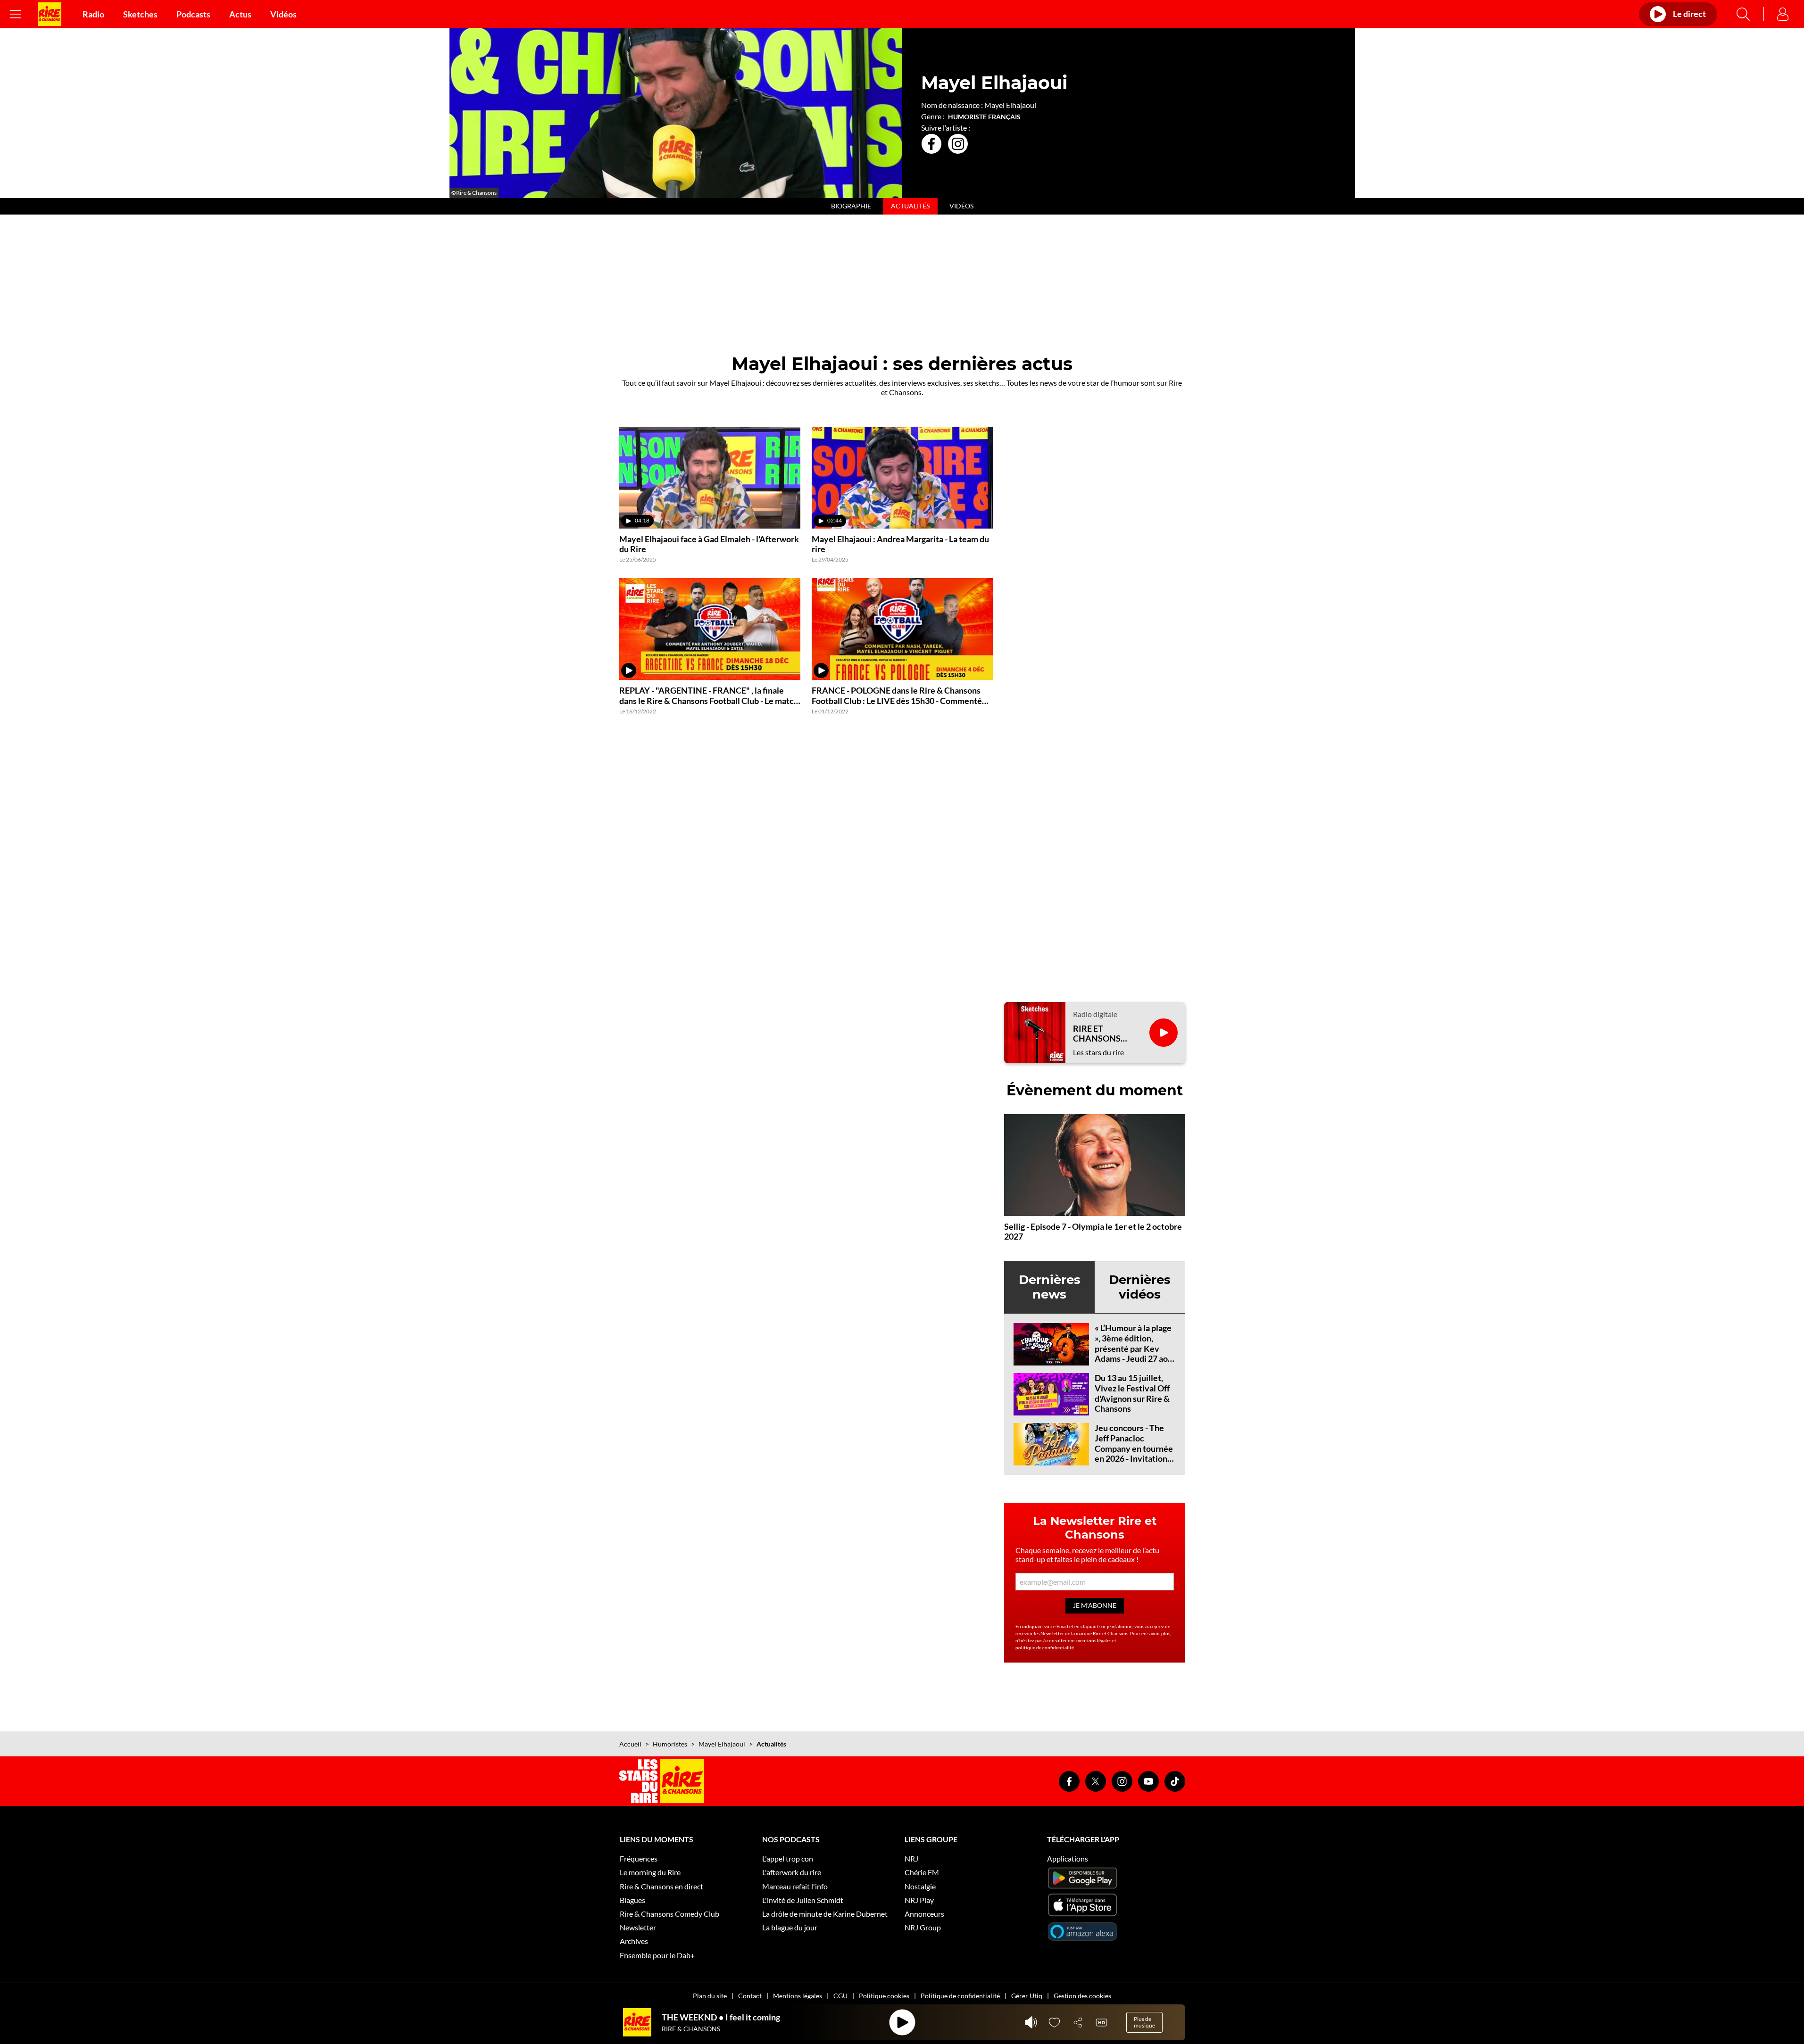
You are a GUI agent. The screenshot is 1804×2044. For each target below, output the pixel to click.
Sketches (140, 14)
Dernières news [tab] (1050, 1287)
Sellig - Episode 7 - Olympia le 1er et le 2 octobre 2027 (1093, 1232)
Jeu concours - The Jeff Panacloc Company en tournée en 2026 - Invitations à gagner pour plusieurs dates (1134, 1453)
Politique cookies (884, 1996)
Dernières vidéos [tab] (1140, 1287)
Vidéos (283, 14)
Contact (750, 1996)
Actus (240, 14)
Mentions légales (798, 1996)
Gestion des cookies (1082, 1996)
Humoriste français (984, 117)
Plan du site (710, 1996)
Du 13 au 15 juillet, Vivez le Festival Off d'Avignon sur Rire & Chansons (1132, 1393)
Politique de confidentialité (960, 1996)
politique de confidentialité (1045, 1647)
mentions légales (1094, 1640)
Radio (93, 14)
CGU (840, 1996)
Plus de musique (1144, 2022)
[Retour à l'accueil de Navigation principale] (50, 14)
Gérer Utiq (1027, 1996)
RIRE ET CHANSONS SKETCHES (1097, 1034)
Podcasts (193, 14)
